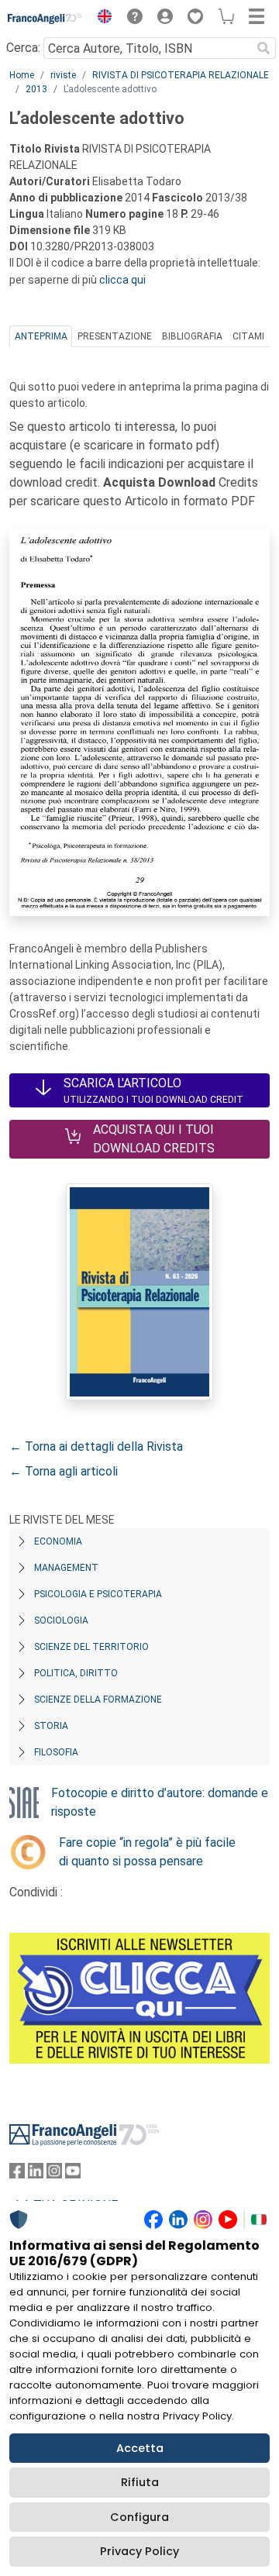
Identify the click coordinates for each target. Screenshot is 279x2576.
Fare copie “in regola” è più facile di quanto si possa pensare (147, 1852)
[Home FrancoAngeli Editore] (45, 19)
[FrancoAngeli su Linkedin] (36, 2174)
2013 (36, 89)
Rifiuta (140, 2482)
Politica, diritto (76, 1673)
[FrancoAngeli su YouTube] (73, 2174)
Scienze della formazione (98, 1700)
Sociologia (61, 1620)
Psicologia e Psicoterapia (98, 1594)
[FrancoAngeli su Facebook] (17, 2174)
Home (22, 75)
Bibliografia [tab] (192, 336)
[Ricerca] (263, 48)
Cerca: (23, 48)
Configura (139, 2517)
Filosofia (56, 1752)
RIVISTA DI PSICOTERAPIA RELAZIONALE (181, 75)
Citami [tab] (248, 336)
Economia (58, 1541)
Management (66, 1568)
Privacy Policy (139, 2551)
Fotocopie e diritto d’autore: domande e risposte (160, 1802)
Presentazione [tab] (115, 336)
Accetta (140, 2448)
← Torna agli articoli (64, 1471)
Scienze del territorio (91, 1647)
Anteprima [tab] (41, 336)
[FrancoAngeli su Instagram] (54, 2174)
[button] (101, 19)
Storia (51, 1726)
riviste (63, 75)
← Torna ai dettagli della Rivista (96, 1446)
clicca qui (122, 280)
